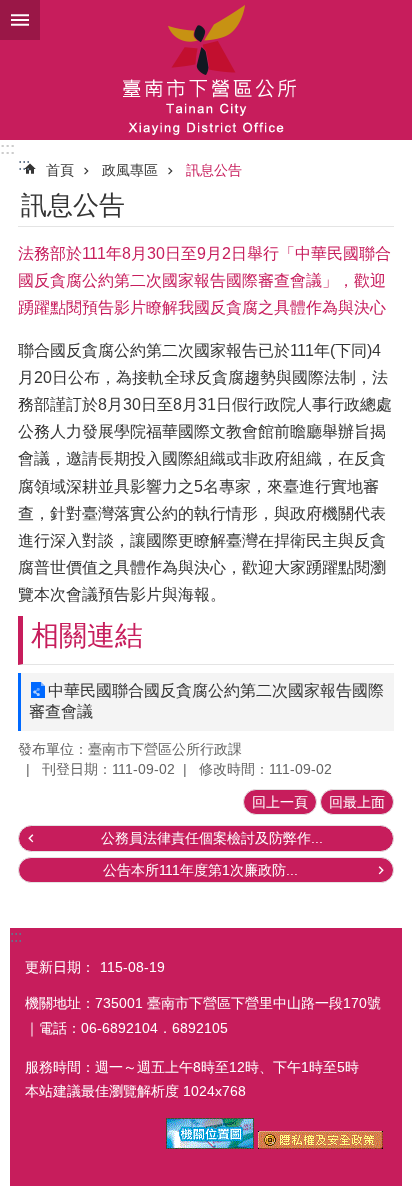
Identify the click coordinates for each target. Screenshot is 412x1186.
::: (7, 148)
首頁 (60, 170)
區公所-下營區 (206, 70)
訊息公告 (214, 170)
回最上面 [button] (357, 802)
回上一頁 (280, 802)
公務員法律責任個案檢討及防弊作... (212, 838)
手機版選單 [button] (20, 20)
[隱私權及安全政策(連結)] (320, 1144)
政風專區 (130, 170)
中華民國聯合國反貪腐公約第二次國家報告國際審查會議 (206, 701)
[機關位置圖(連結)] (210, 1144)
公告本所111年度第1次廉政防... (200, 870)
